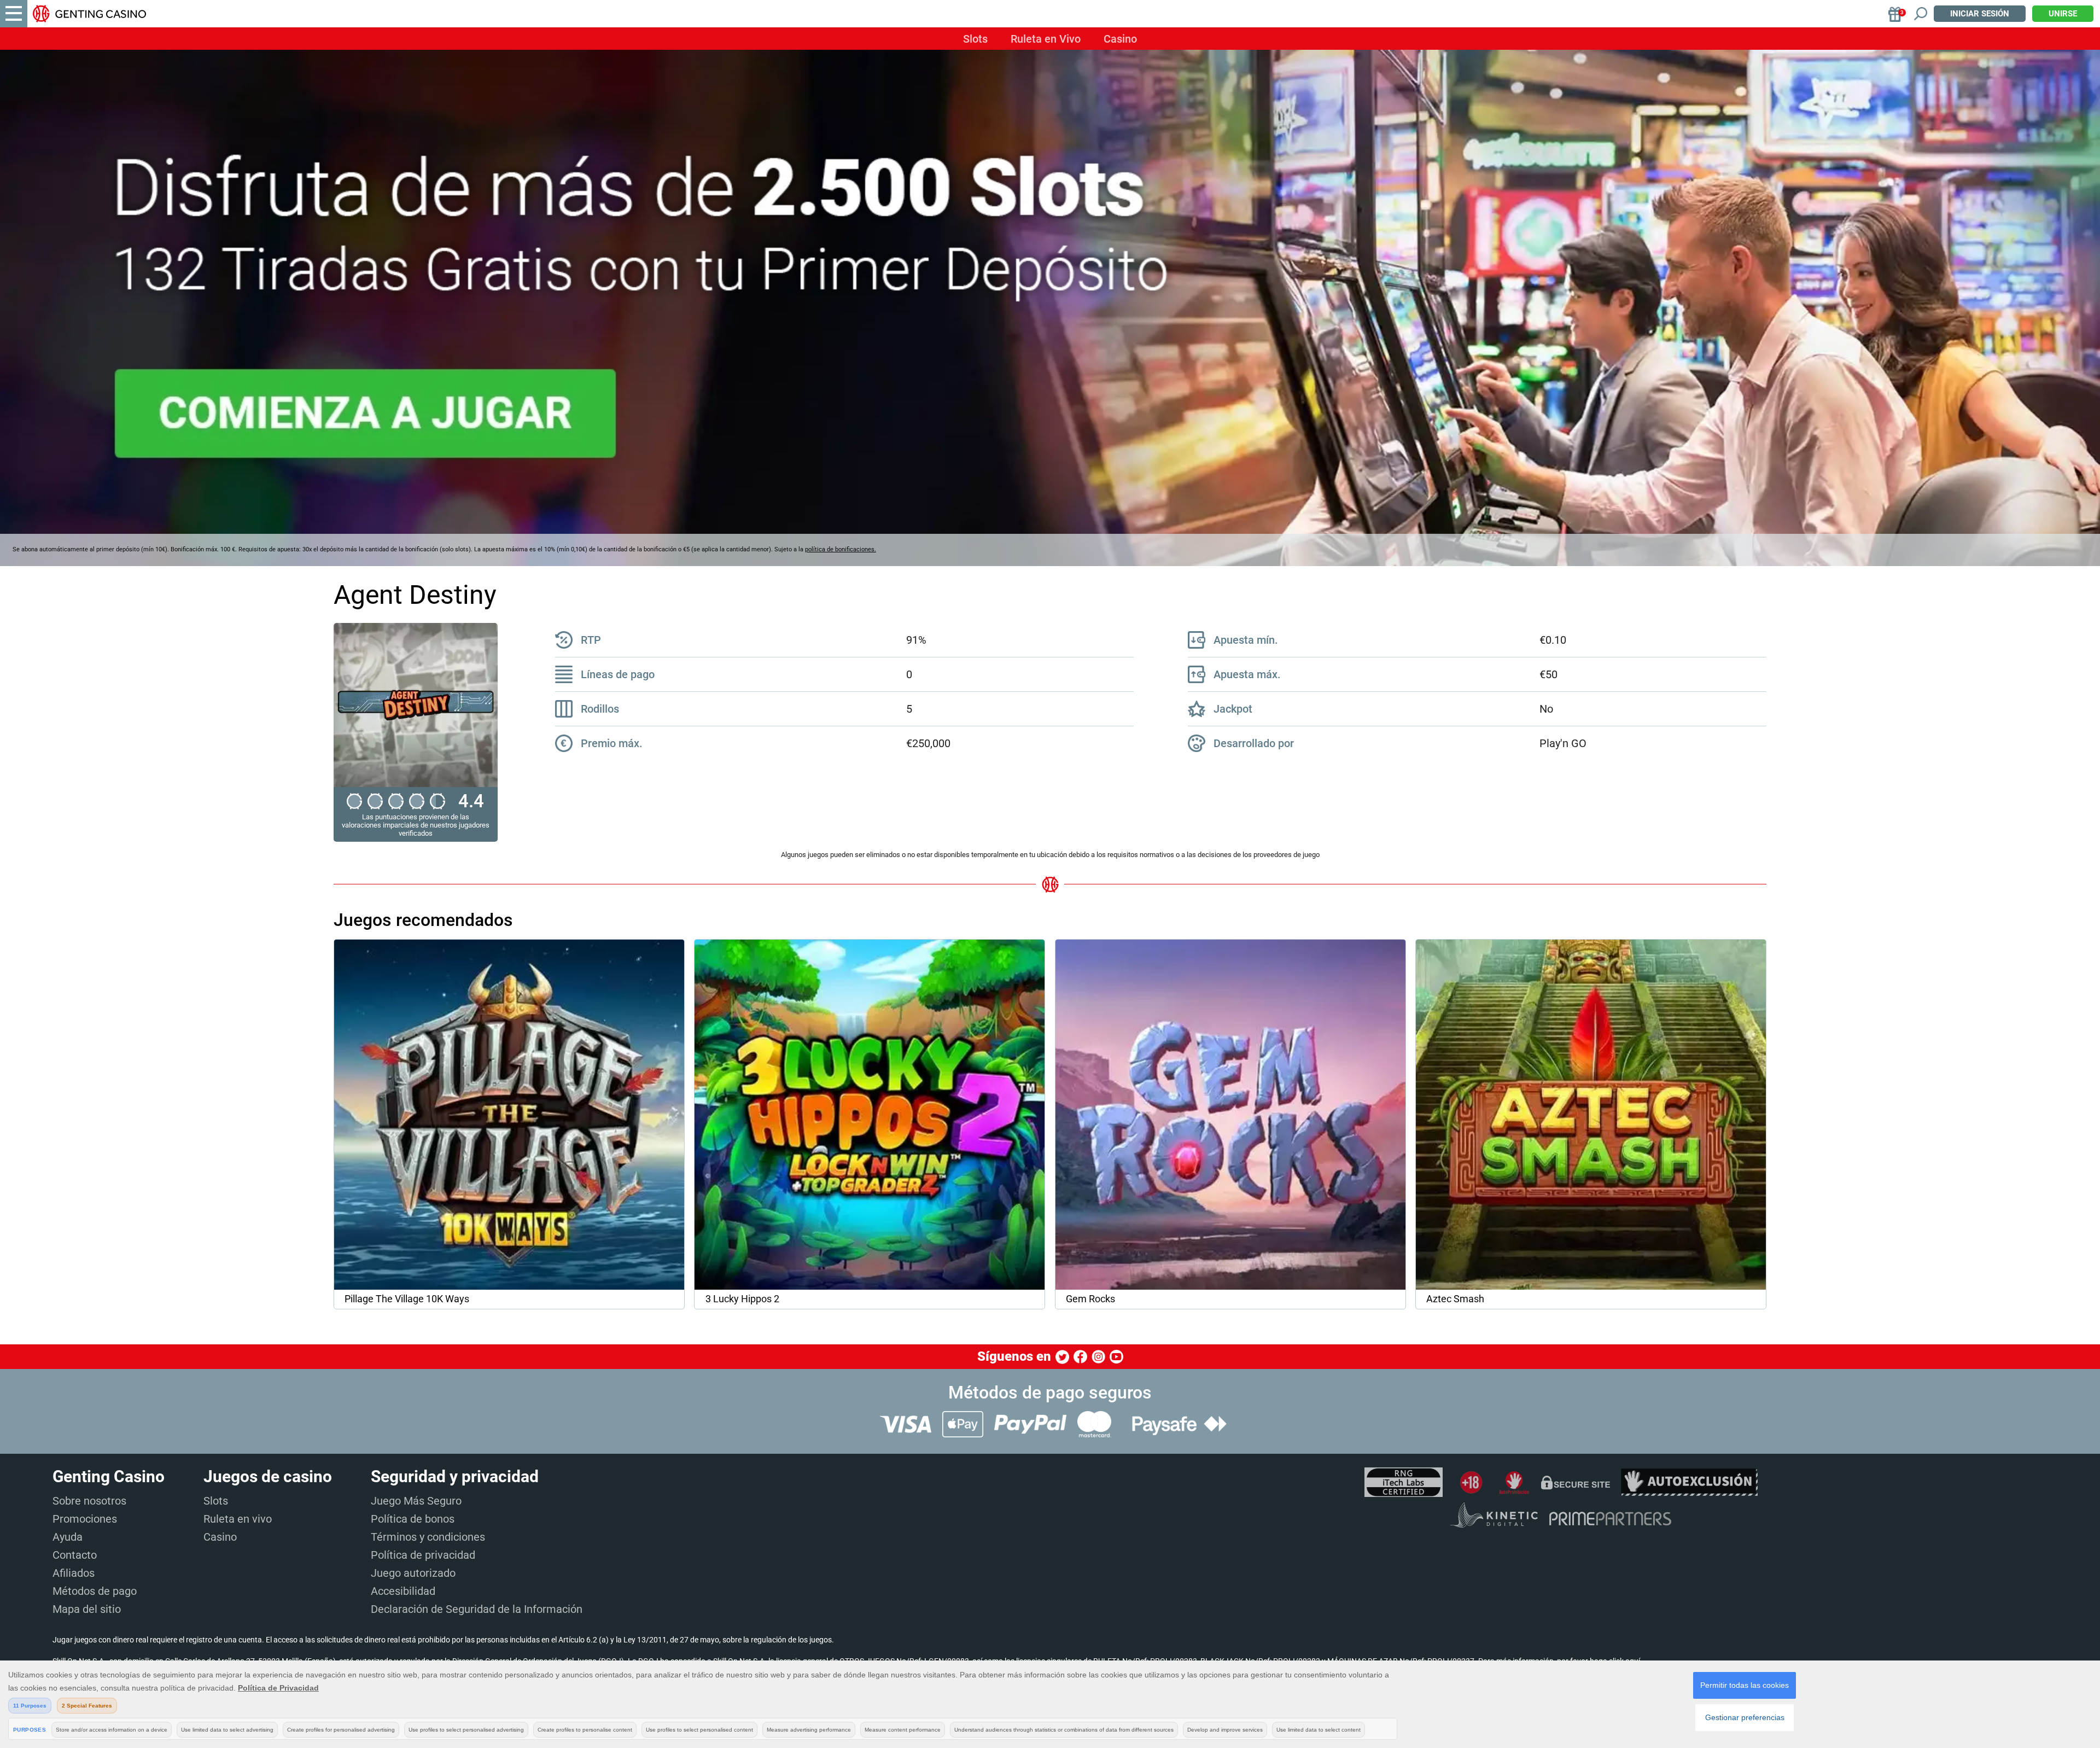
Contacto (75, 1555)
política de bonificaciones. (841, 549)
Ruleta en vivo (238, 1519)
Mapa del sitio (87, 1609)
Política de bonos (413, 1519)
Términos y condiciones (428, 1537)
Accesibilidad (403, 1591)
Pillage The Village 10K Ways (407, 1299)
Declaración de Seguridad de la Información (477, 1609)
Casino (1120, 39)
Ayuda (68, 1537)
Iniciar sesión (1980, 14)
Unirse (2063, 14)
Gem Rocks (1090, 1299)
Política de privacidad (423, 1555)
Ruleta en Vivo (1046, 39)
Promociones (85, 1519)
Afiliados (74, 1573)
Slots (975, 39)
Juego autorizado (413, 1573)
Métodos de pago (95, 1591)
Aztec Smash (1455, 1299)
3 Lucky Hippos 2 (742, 1299)
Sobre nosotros (89, 1501)
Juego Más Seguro (416, 1501)
